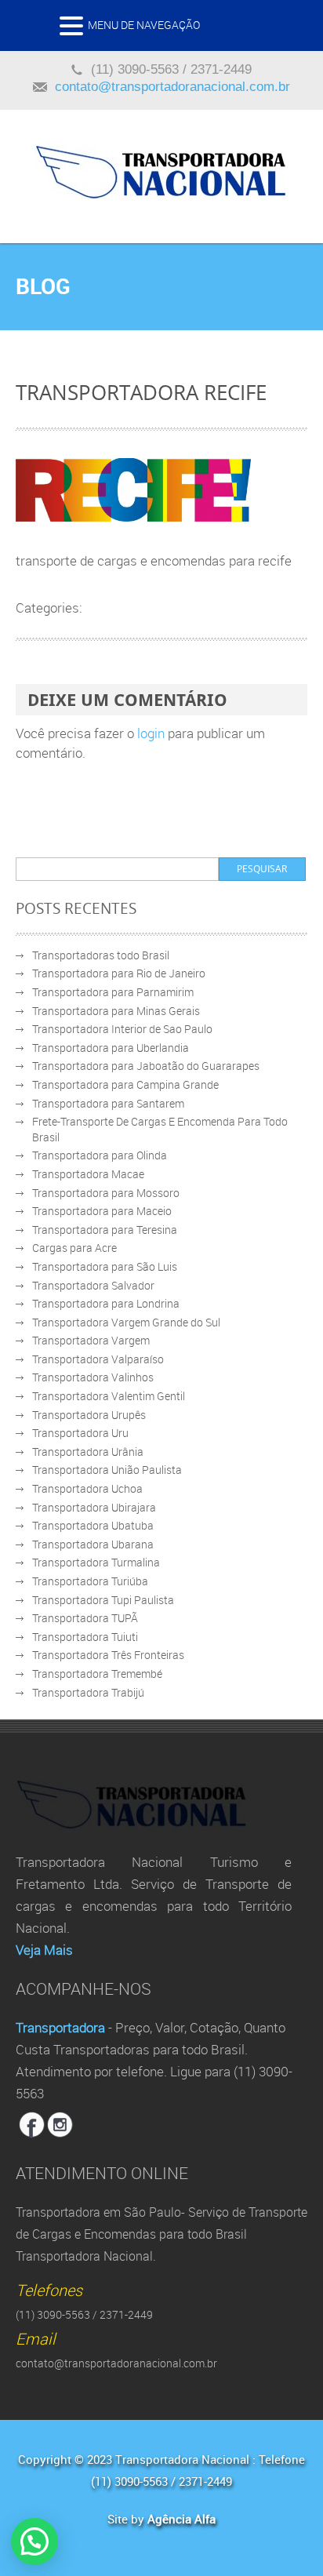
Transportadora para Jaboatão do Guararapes (146, 1066)
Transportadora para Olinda (100, 1155)
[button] (74, 30)
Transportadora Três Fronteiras (108, 1655)
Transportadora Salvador (93, 1285)
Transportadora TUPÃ (85, 1618)
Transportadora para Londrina (106, 1303)
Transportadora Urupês (89, 1415)
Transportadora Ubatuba (93, 1525)
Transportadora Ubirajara (94, 1507)
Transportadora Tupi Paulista (103, 1600)
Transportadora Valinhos (93, 1377)
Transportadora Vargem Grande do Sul (126, 1322)
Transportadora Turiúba (90, 1581)
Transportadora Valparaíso (98, 1359)
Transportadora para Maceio (102, 1211)
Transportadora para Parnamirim (113, 992)
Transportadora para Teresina (105, 1230)
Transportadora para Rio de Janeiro (119, 973)
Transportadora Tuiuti (85, 1637)
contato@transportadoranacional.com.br (172, 87)
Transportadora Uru (80, 1433)
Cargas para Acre (74, 1248)
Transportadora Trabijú (88, 1692)
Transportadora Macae (88, 1174)
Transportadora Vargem (91, 1340)
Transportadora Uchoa (87, 1488)
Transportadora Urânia (88, 1452)
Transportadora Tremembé (97, 1674)
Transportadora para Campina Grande (125, 1084)
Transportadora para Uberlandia (111, 1048)
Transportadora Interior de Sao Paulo (122, 1029)
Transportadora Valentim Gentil (109, 1396)
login (151, 733)
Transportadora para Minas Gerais (116, 1011)
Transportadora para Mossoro (106, 1193)
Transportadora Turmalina (96, 1562)
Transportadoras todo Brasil (101, 955)
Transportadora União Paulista (107, 1470)
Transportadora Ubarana (93, 1544)
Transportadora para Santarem (108, 1103)
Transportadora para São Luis (105, 1266)
